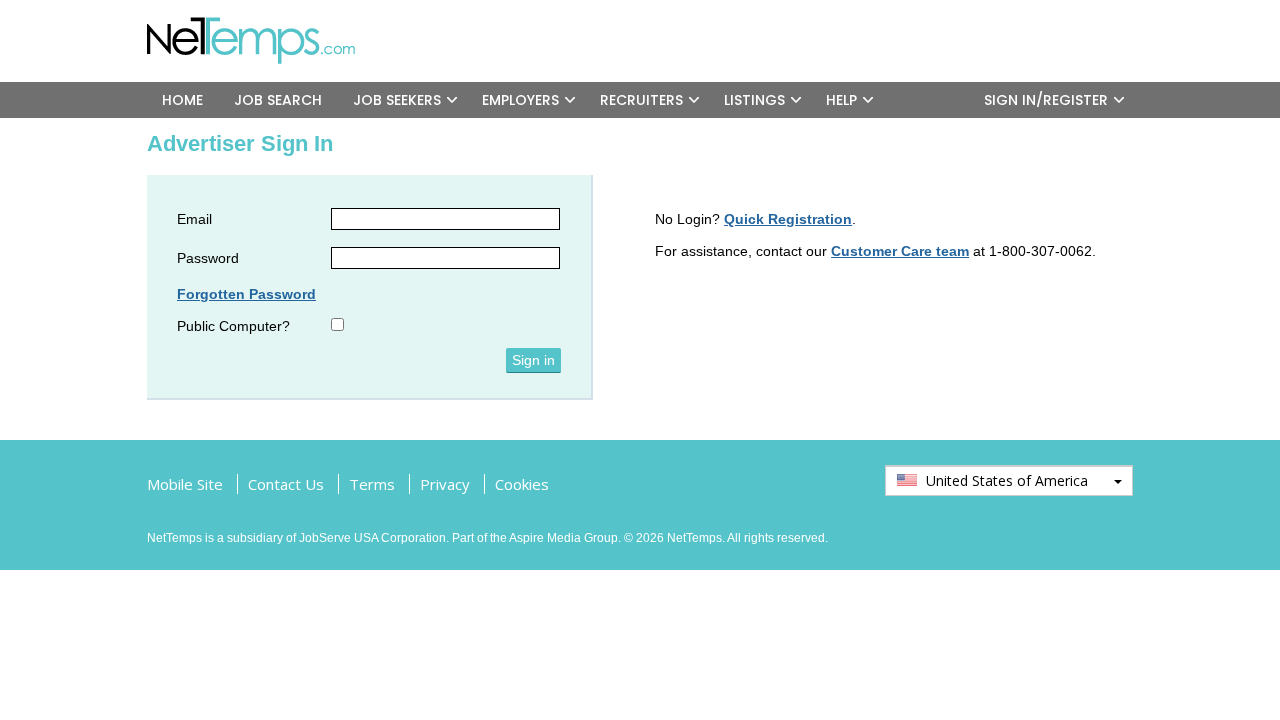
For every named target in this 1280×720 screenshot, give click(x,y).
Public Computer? (233, 326)
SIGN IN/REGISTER (1046, 100)
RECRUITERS (641, 100)
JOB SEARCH (278, 100)
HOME (182, 100)
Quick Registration (788, 219)
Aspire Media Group (563, 538)
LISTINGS (754, 100)
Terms (372, 484)
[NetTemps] (265, 24)
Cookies (522, 484)
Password (208, 258)
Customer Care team (900, 251)
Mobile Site (185, 484)
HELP (841, 100)
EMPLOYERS (520, 100)
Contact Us (286, 484)
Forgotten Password (246, 294)
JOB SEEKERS (397, 100)
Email (194, 219)
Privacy (445, 484)
